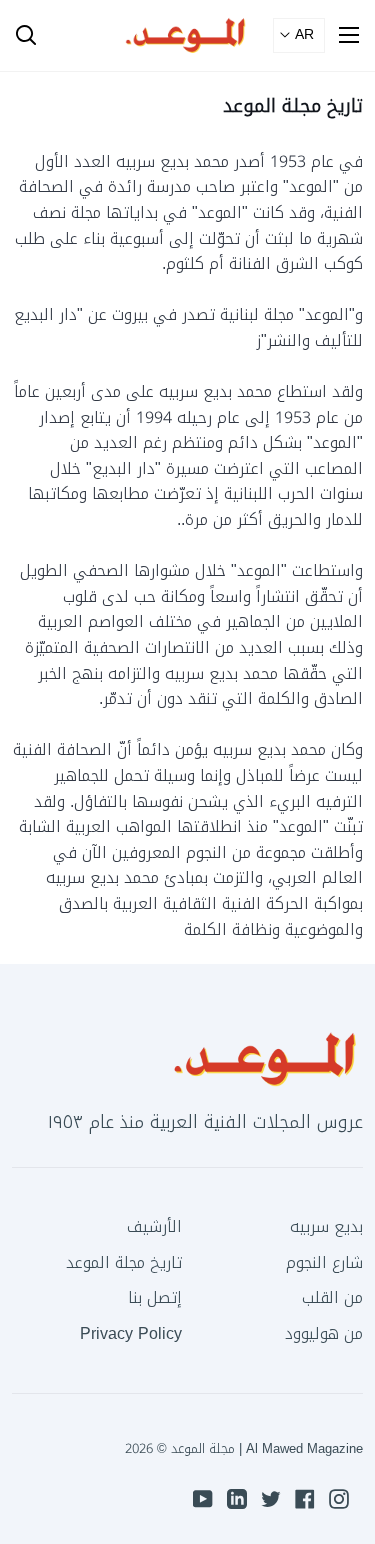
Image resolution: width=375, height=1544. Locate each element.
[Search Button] (18, 35)
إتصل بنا (155, 1297)
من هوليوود (324, 1333)
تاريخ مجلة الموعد (124, 1262)
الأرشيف (154, 1226)
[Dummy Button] (108, 35)
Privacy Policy (131, 1333)
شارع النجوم (324, 1262)
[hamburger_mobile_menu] (342, 35)
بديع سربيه (326, 1226)
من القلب (332, 1297)
